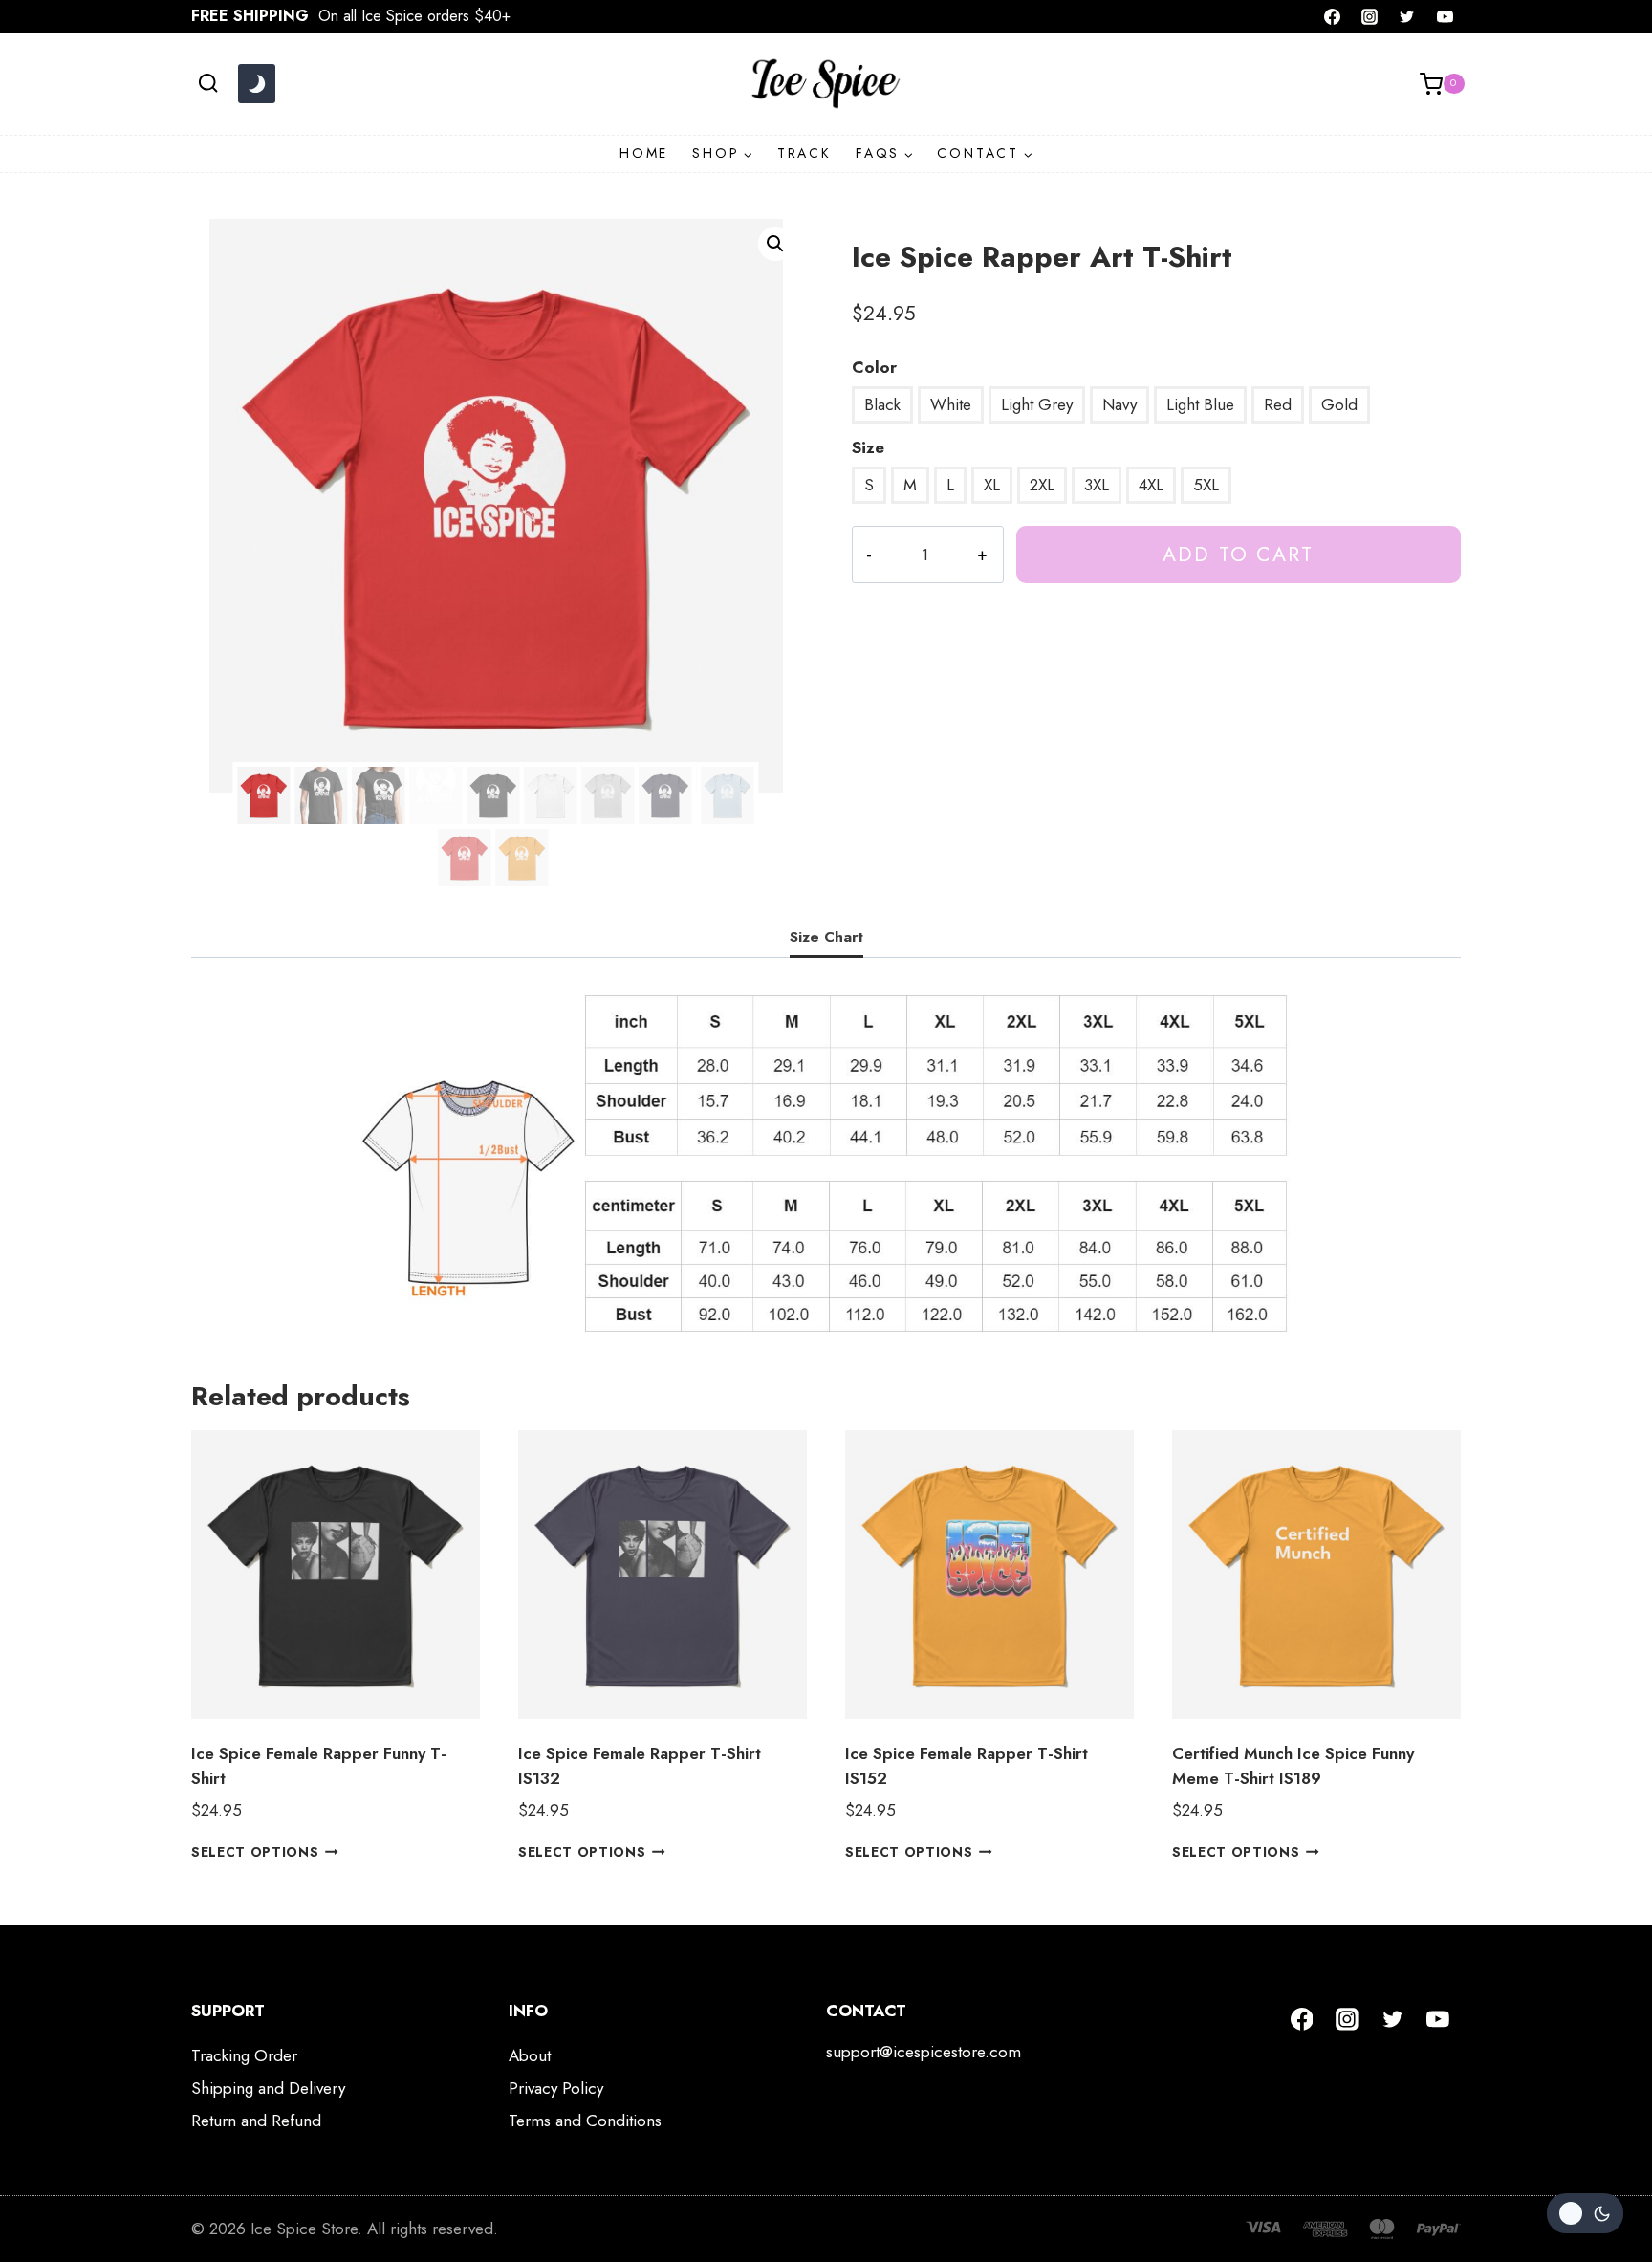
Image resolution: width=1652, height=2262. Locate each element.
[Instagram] (1370, 16)
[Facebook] (1333, 16)
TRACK (804, 153)
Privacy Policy (556, 2088)
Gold (1339, 404)
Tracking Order (244, 2055)
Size (868, 447)
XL (992, 485)
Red (1278, 404)
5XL (1206, 485)
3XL (1097, 485)
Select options (255, 1852)
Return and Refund (256, 2121)
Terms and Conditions (585, 2121)
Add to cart (1238, 554)
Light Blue (1200, 404)
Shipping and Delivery (268, 2088)
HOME (644, 153)
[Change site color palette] (256, 84)
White (951, 404)
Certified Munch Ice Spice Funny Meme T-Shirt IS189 (1293, 1766)
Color (874, 367)
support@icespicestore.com (924, 2052)
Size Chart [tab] (826, 937)
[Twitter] (1407, 16)
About (530, 2055)
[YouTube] (1445, 16)
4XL (1151, 485)
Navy (1119, 404)
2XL (1042, 485)
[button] (775, 244)
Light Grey (1037, 404)
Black (882, 404)
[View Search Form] (208, 84)
